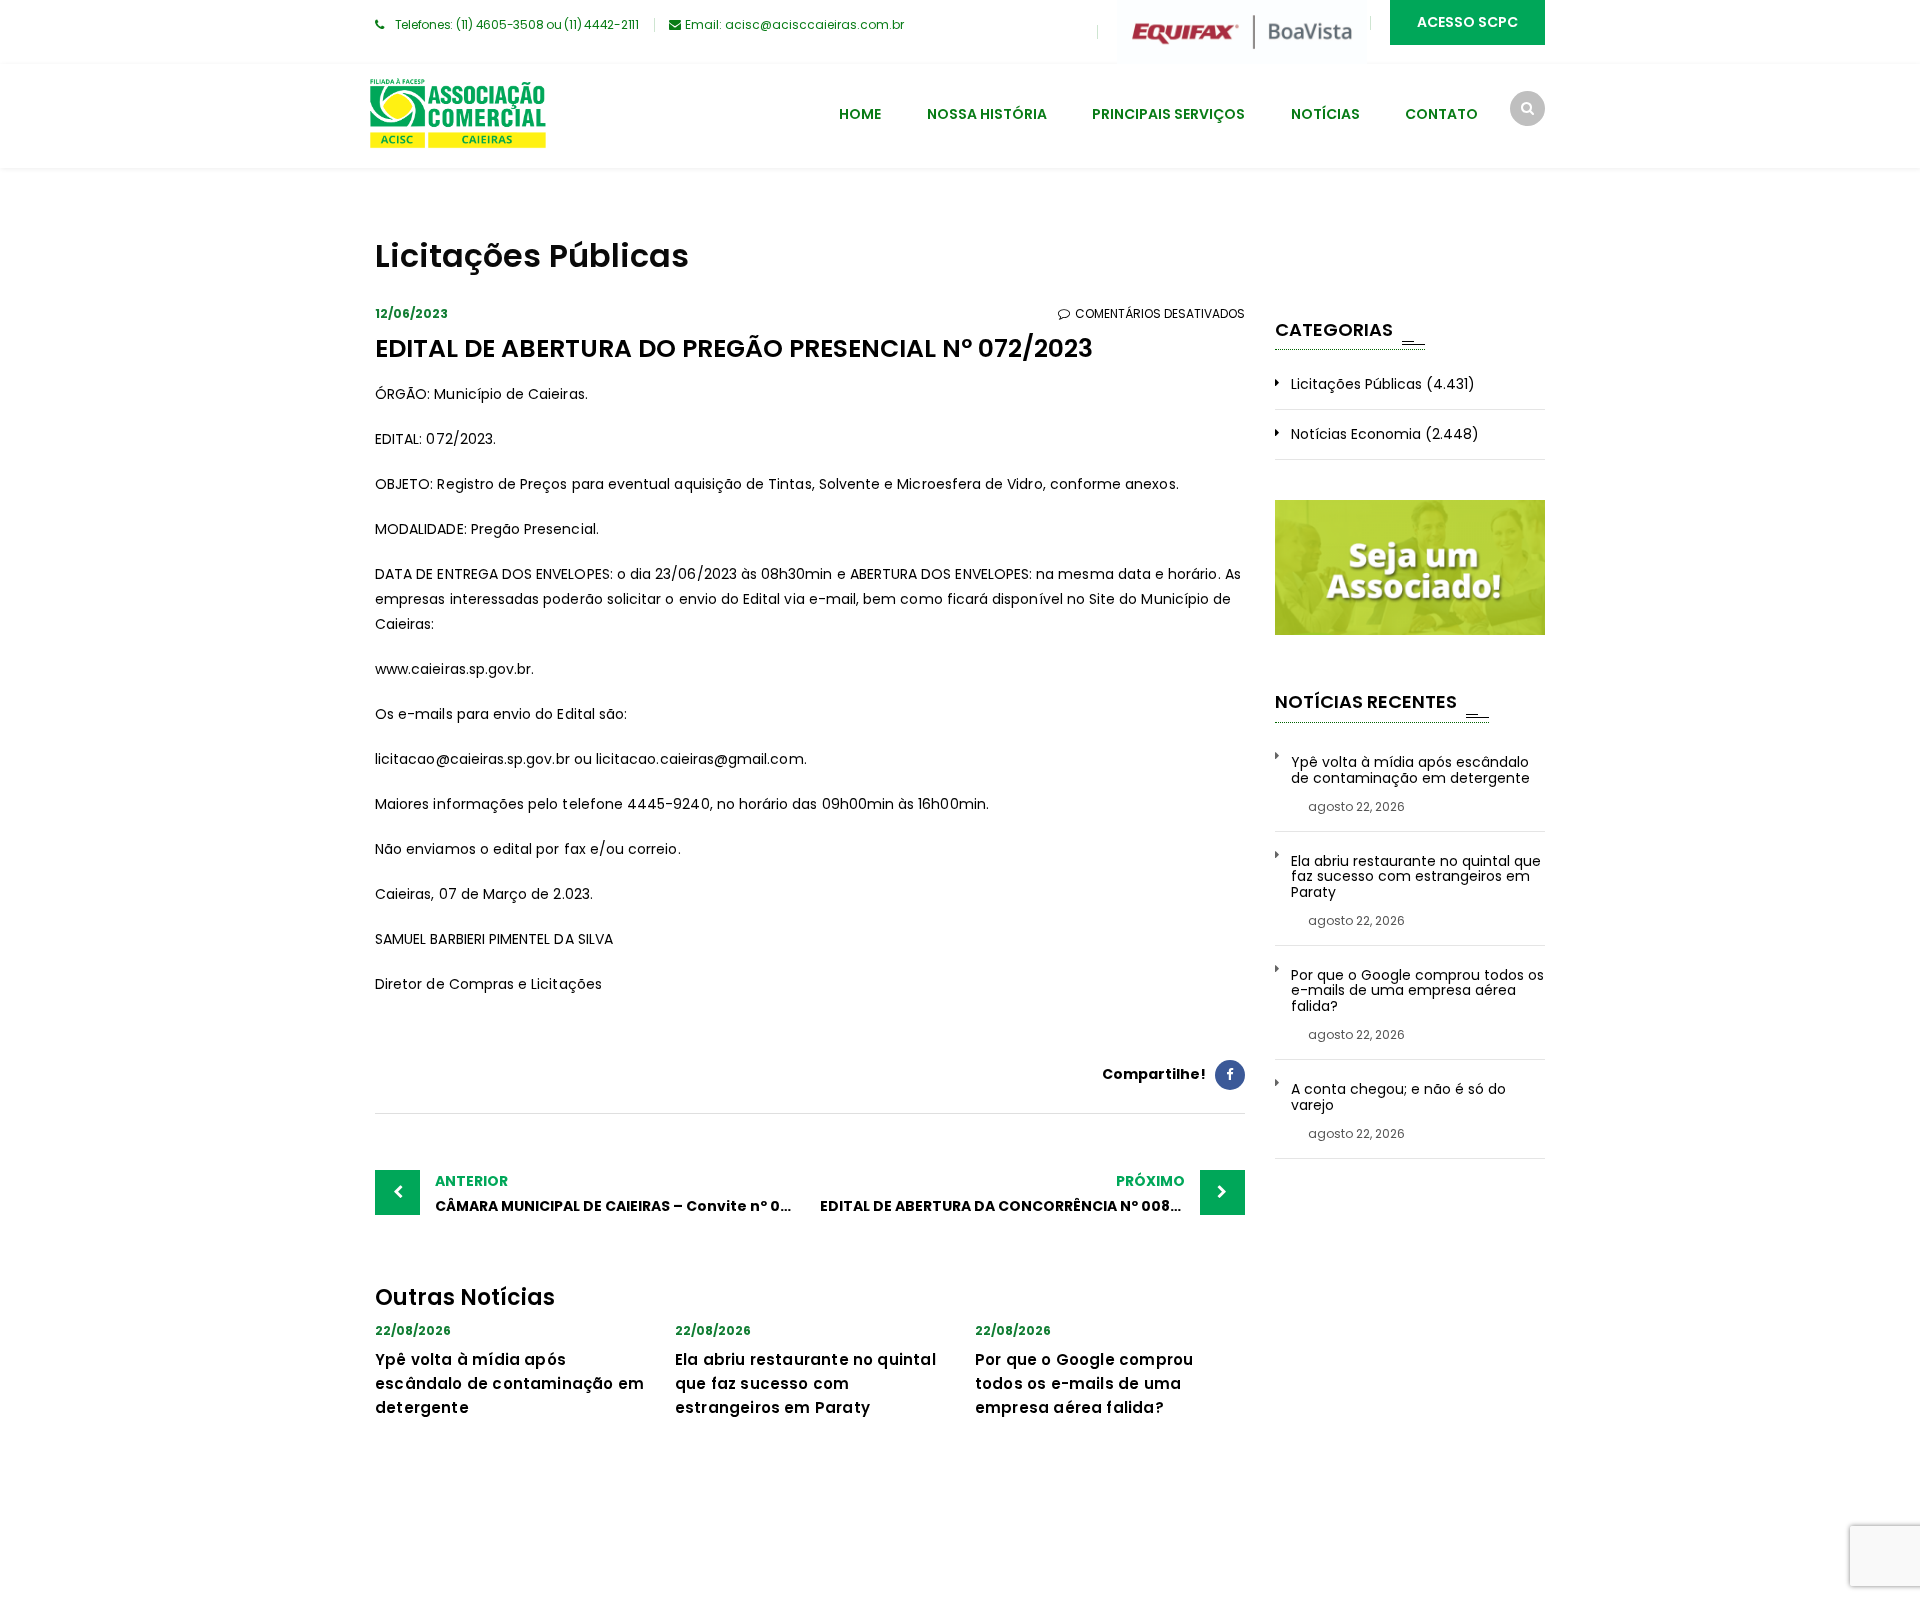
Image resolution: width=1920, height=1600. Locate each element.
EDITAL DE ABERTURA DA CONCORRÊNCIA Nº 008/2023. (1018, 1193)
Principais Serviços (1168, 114)
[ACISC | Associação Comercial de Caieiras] (457, 116)
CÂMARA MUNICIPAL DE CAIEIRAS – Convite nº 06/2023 (622, 1193)
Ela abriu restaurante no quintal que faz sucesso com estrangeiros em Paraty (805, 1383)
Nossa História (987, 114)
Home (860, 114)
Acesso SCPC (1467, 22)
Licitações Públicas (1356, 384)
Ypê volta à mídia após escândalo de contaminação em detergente (509, 1383)
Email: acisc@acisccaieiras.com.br (794, 24)
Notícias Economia (1356, 434)
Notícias (1325, 114)
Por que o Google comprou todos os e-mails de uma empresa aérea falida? (1084, 1383)
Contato (1441, 114)
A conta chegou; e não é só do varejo (1398, 1097)
